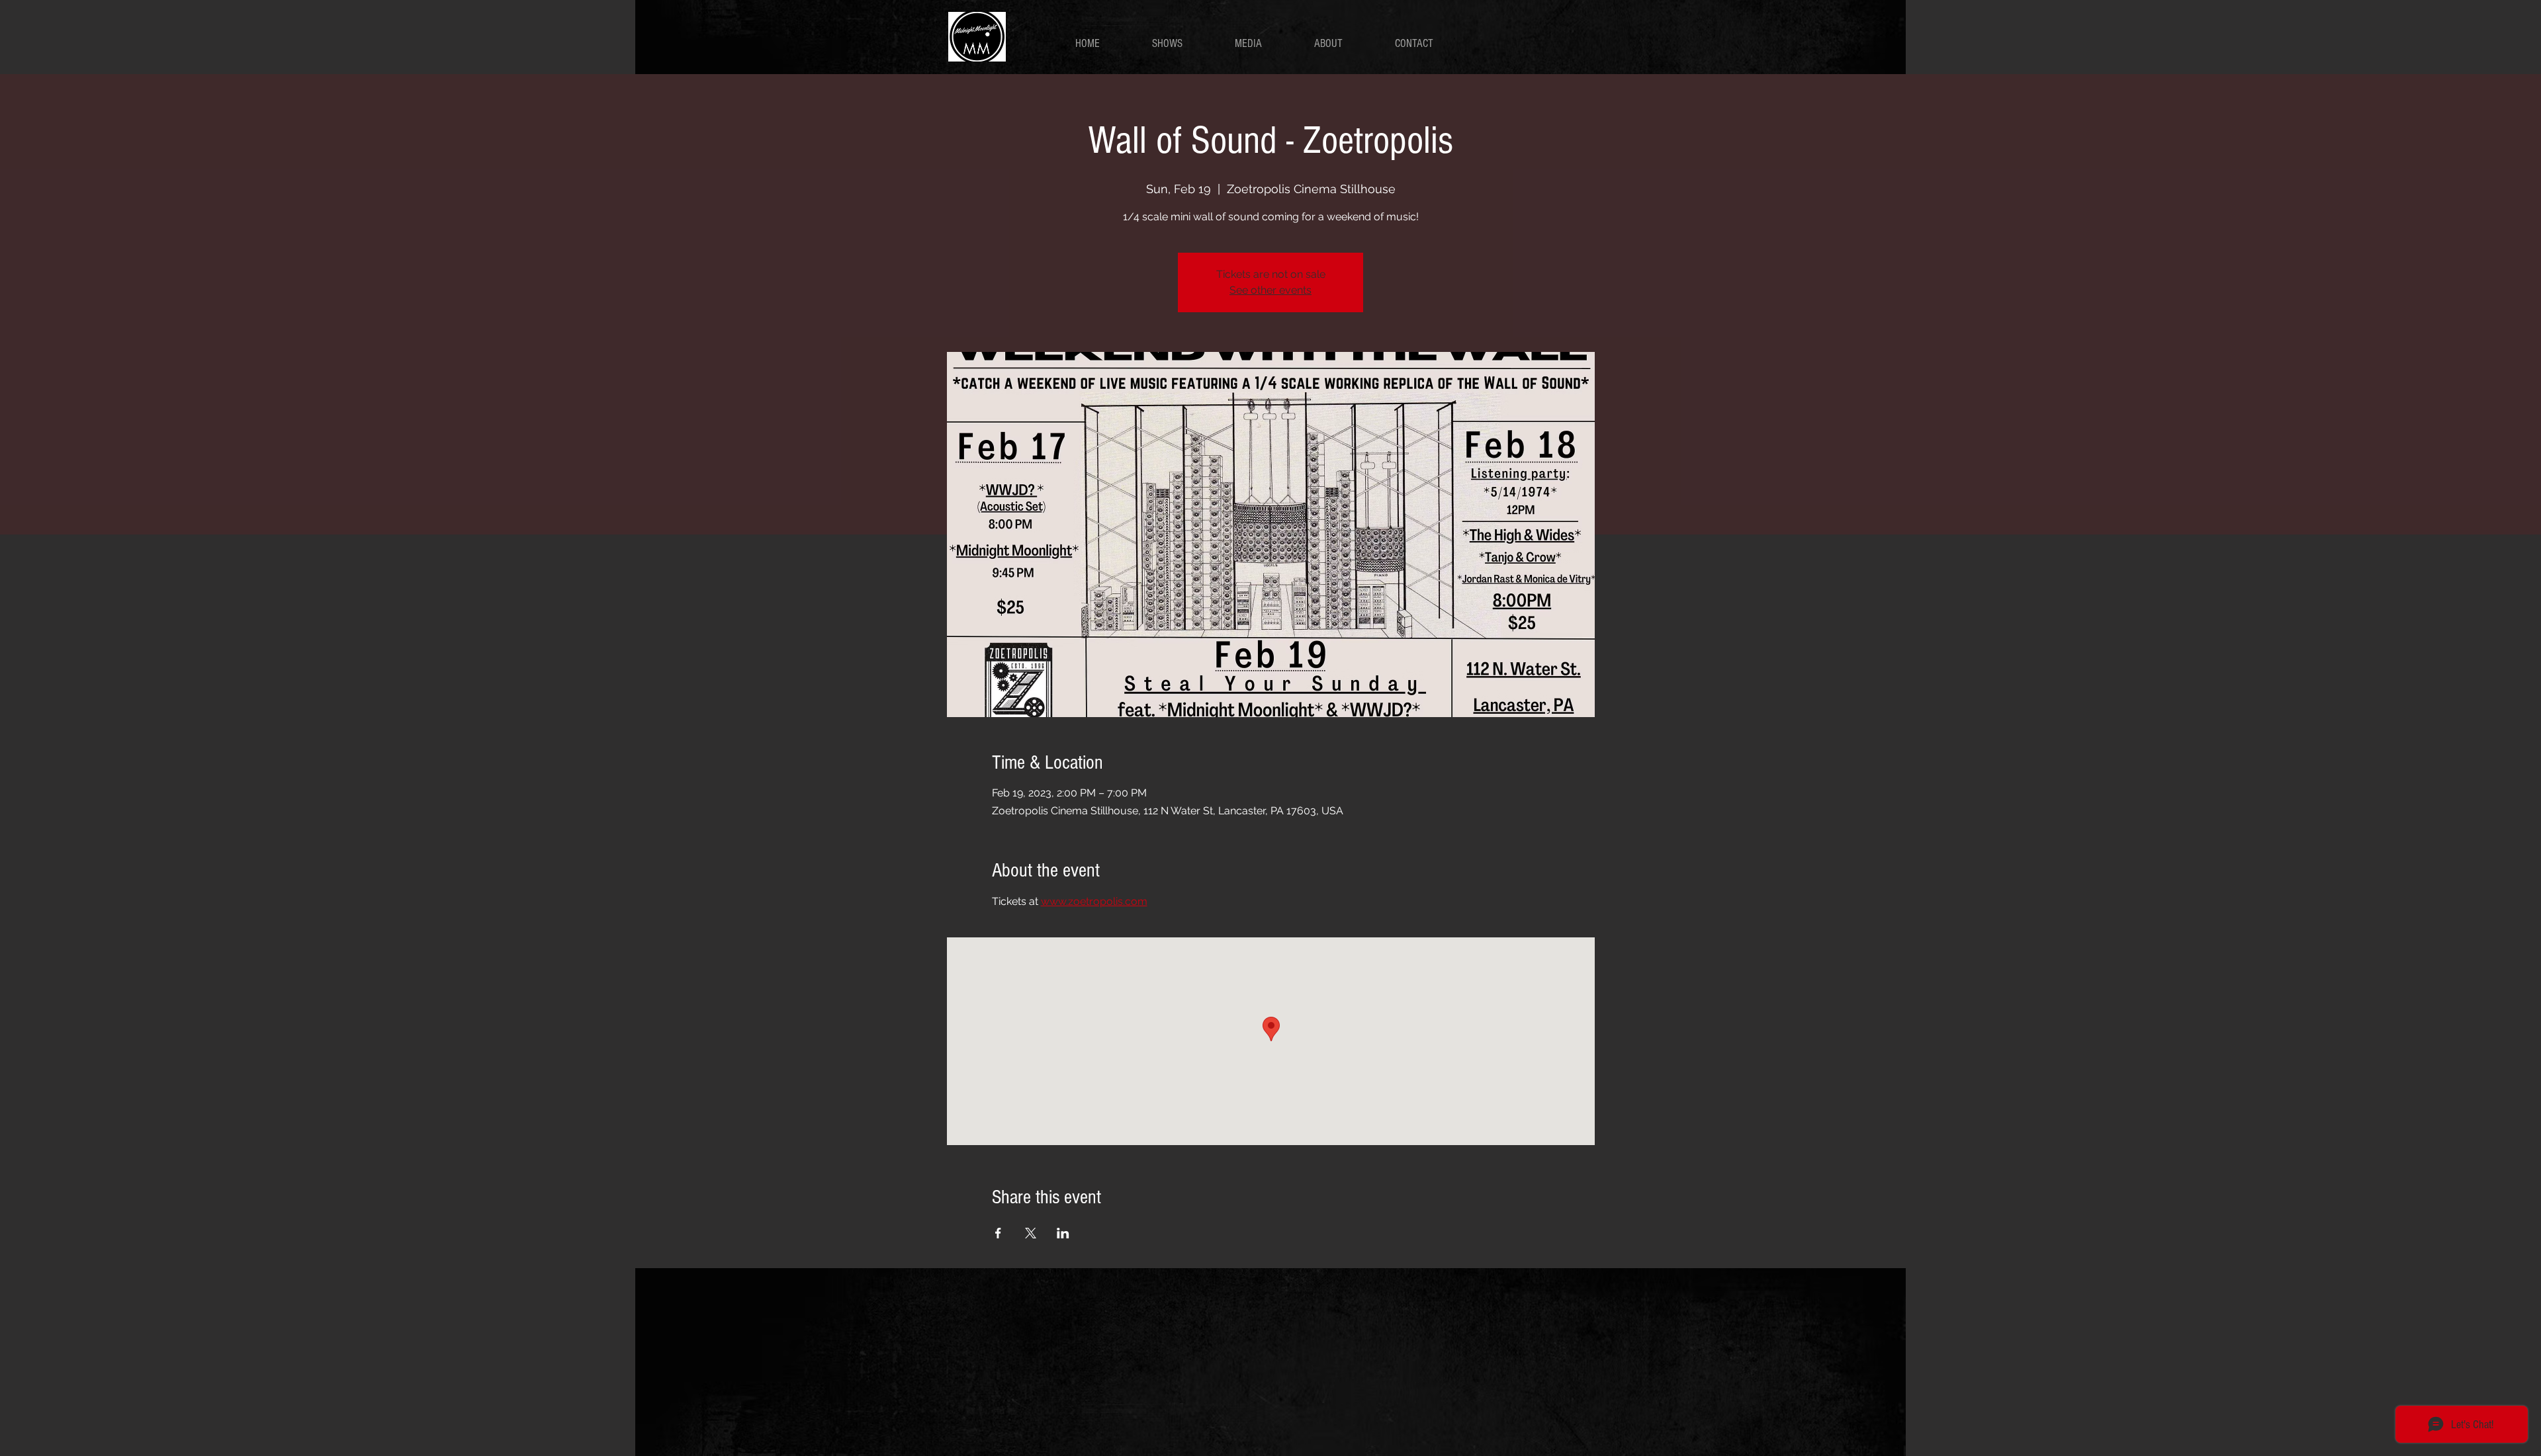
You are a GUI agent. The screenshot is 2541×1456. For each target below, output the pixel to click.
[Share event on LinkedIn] (1063, 1233)
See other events (1270, 290)
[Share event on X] (1031, 1233)
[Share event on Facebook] (998, 1233)
